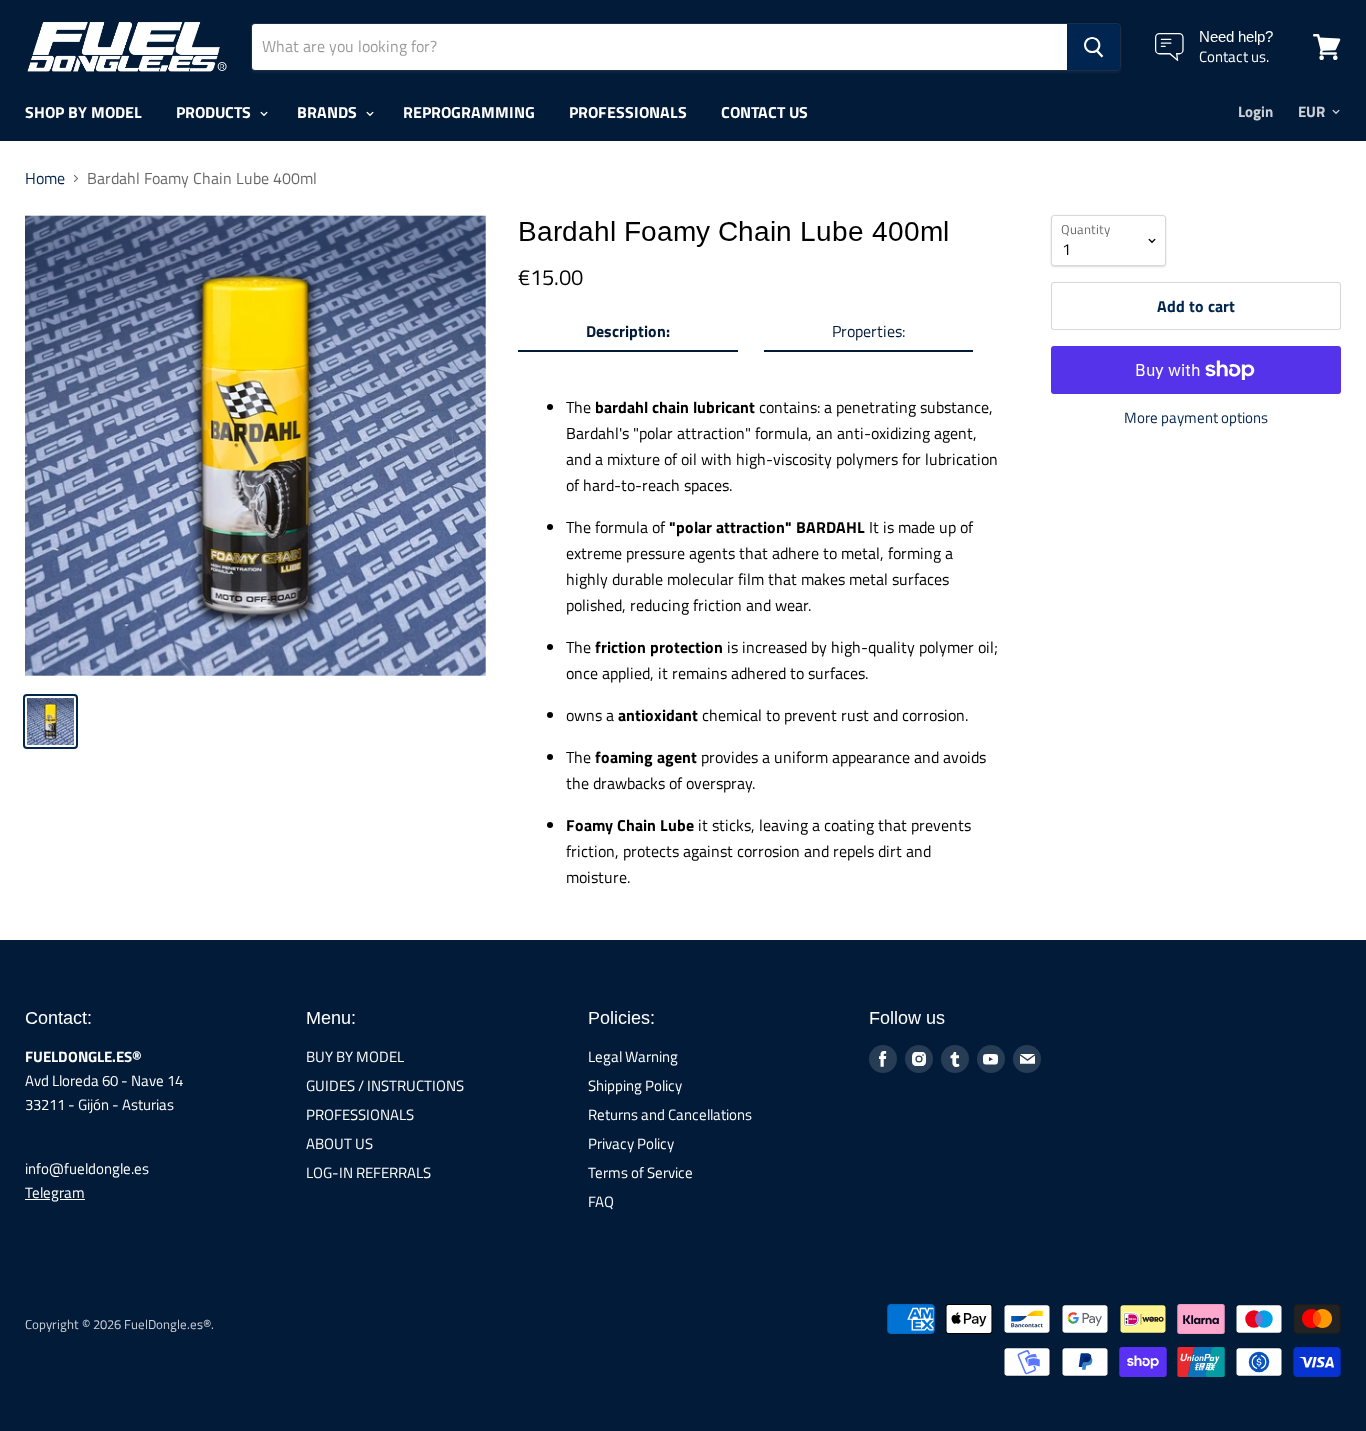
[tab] (628, 335)
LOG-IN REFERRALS (368, 1172)
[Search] (1093, 47)
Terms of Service (640, 1172)
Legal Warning (633, 1056)
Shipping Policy (635, 1085)
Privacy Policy (631, 1143)
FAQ (601, 1201)
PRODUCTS (215, 112)
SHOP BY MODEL (83, 112)
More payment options (1196, 417)
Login (1255, 111)
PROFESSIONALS (628, 112)
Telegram (55, 1192)
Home (45, 178)
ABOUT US (339, 1143)
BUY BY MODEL (355, 1056)
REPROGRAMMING (469, 112)
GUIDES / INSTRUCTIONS (385, 1085)
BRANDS (329, 112)
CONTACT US (764, 112)
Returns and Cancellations (670, 1114)
